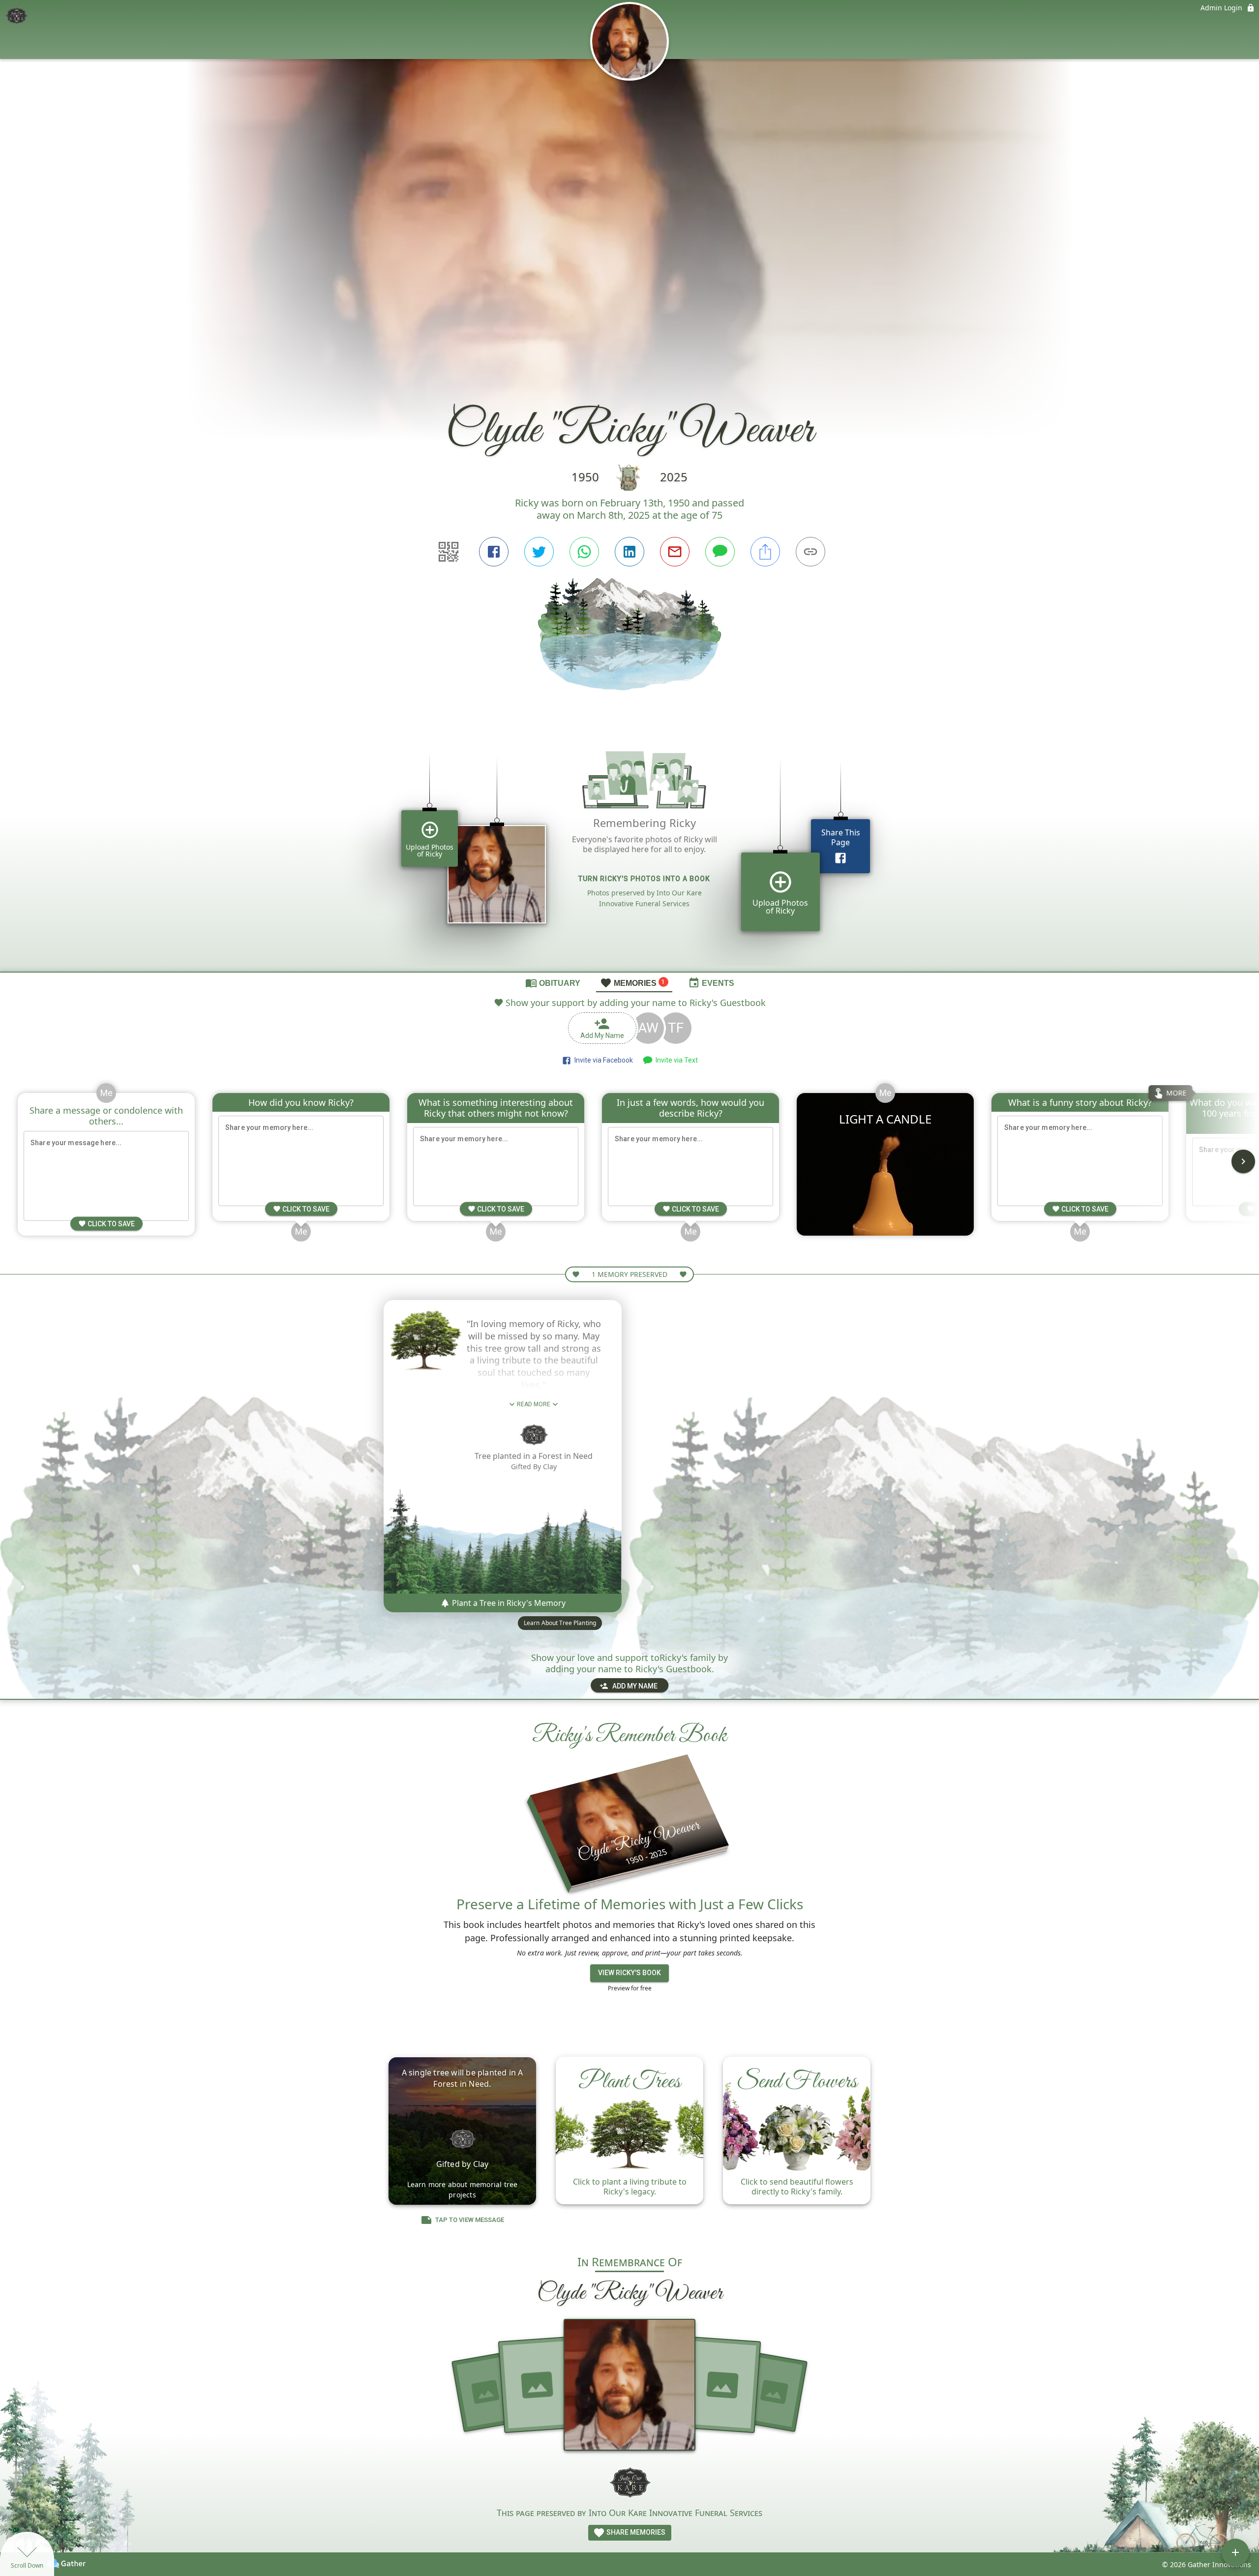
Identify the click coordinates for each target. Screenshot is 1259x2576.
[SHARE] (765, 552)
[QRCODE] (449, 552)
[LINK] (810, 552)
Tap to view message (470, 2220)
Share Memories (635, 2532)
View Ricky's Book (629, 1973)
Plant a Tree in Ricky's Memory (508, 1603)
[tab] (553, 982)
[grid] (629, 848)
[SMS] (720, 552)
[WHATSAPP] (584, 552)
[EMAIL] (675, 552)
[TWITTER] (539, 552)
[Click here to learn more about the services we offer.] (629, 2482)
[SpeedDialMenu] (1235, 2552)
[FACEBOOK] (494, 552)
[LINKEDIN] (629, 552)
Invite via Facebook (602, 1060)
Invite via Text (675, 1060)
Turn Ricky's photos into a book (644, 879)
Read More (534, 1404)
